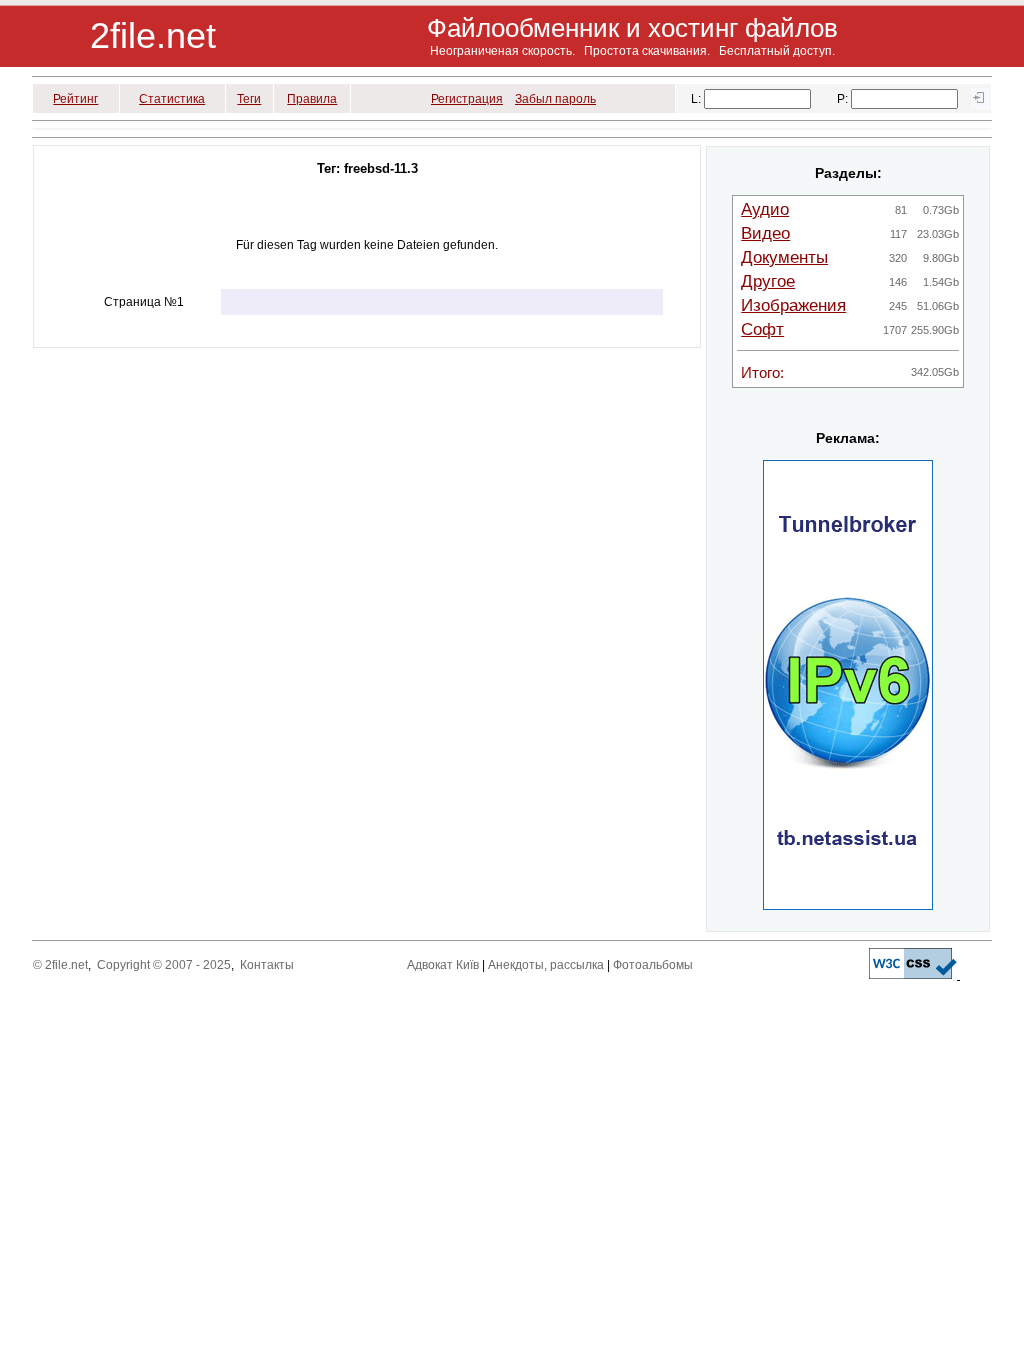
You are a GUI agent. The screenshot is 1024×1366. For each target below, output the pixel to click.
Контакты (267, 965)
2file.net (153, 35)
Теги (249, 99)
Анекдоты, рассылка (546, 965)
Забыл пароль (555, 99)
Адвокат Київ (443, 965)
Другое (768, 281)
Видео (765, 233)
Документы (784, 257)
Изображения (793, 305)
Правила (312, 99)
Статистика (172, 99)
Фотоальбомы (653, 965)
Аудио (765, 209)
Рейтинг (75, 99)
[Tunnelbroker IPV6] (848, 906)
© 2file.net (60, 965)
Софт (762, 329)
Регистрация (467, 99)
